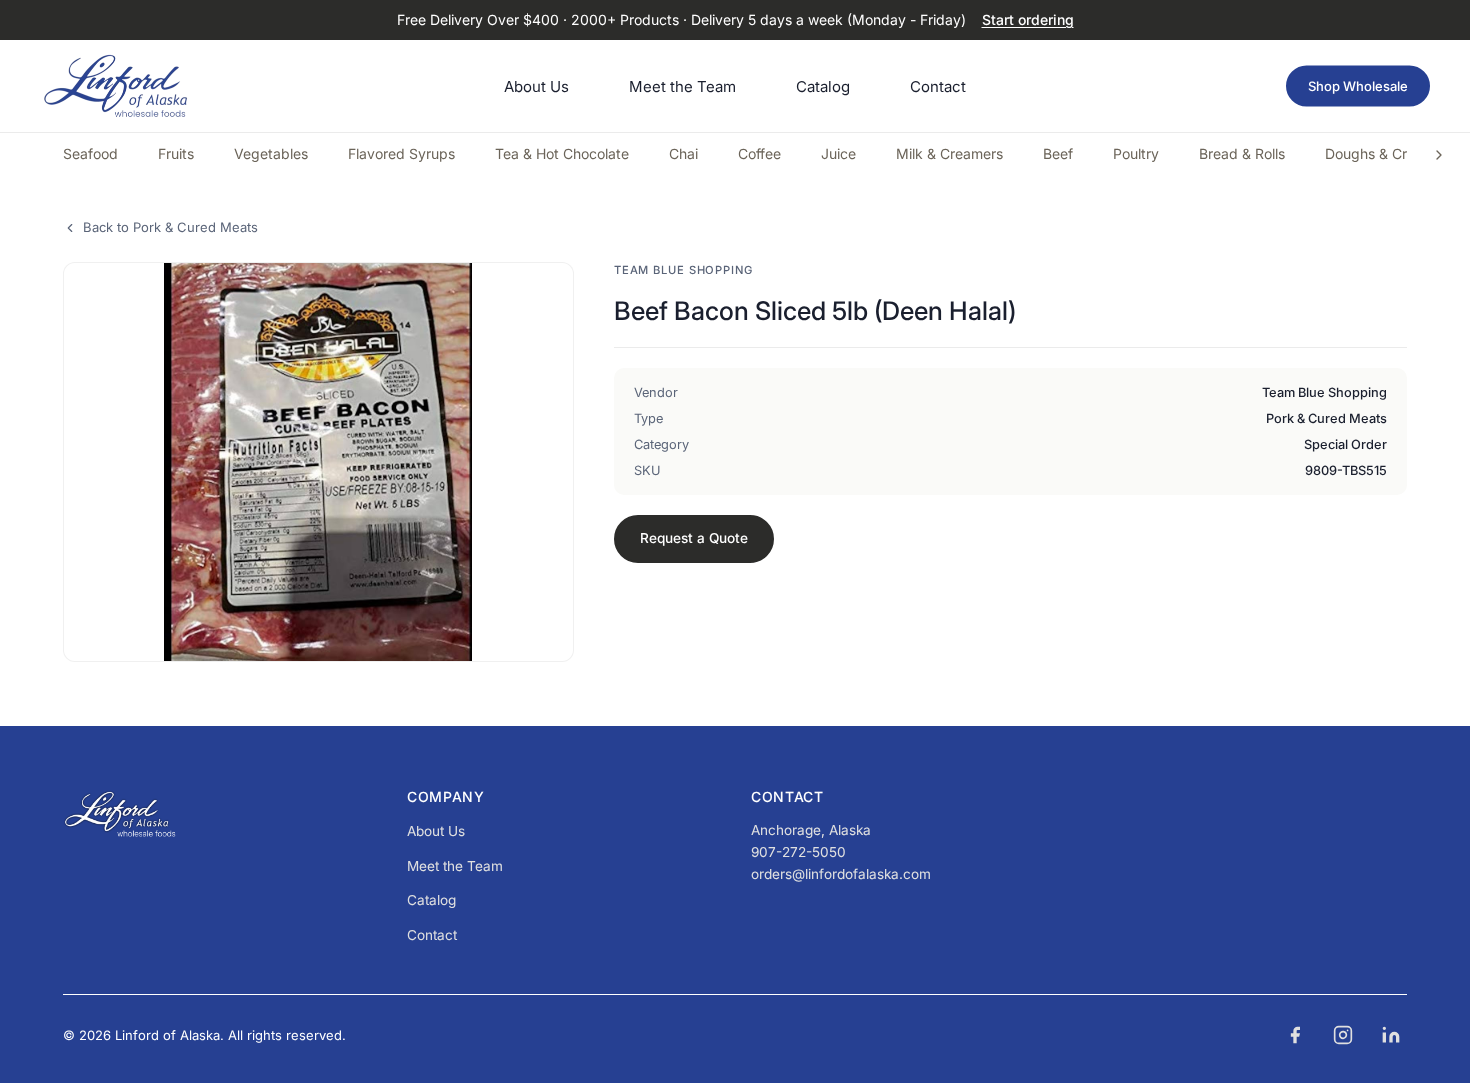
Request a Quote (694, 538)
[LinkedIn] (1391, 1035)
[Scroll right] (1439, 155)
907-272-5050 (798, 852)
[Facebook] (1295, 1035)
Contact (432, 935)
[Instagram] (1343, 1035)
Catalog (431, 900)
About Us (436, 831)
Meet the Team (455, 866)
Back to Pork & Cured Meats (170, 227)
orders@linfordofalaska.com (841, 874)
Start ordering (1028, 19)
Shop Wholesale (1358, 86)
